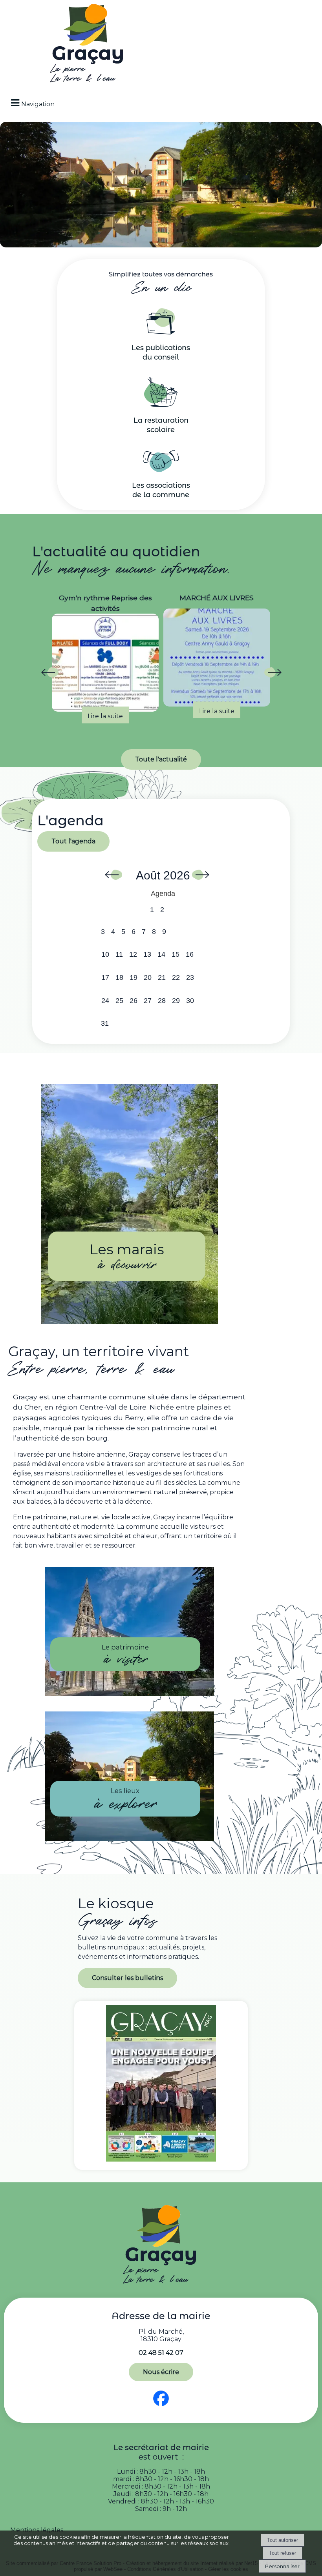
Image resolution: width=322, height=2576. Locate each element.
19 (134, 977)
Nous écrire (161, 2372)
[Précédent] (49, 674)
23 (190, 977)
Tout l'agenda (73, 841)
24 (105, 1001)
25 (119, 1001)
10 (105, 954)
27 (148, 1001)
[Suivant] (273, 674)
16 (190, 954)
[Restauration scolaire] (161, 405)
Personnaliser (282, 2566)
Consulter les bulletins (127, 1978)
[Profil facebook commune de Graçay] (161, 2406)
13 (147, 954)
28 (162, 1001)
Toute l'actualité (161, 759)
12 (133, 954)
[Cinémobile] (217, 658)
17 (105, 977)
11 (119, 954)
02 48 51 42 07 (161, 2353)
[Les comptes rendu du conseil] (161, 332)
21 (162, 977)
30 (190, 1001)
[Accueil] (88, 45)
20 (148, 977)
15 (176, 954)
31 (105, 1023)
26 (134, 1001)
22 (176, 977)
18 (119, 977)
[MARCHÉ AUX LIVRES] (105, 658)
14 (161, 954)
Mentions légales (37, 2530)
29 (176, 1001)
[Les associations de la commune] (161, 470)
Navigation (38, 104)
